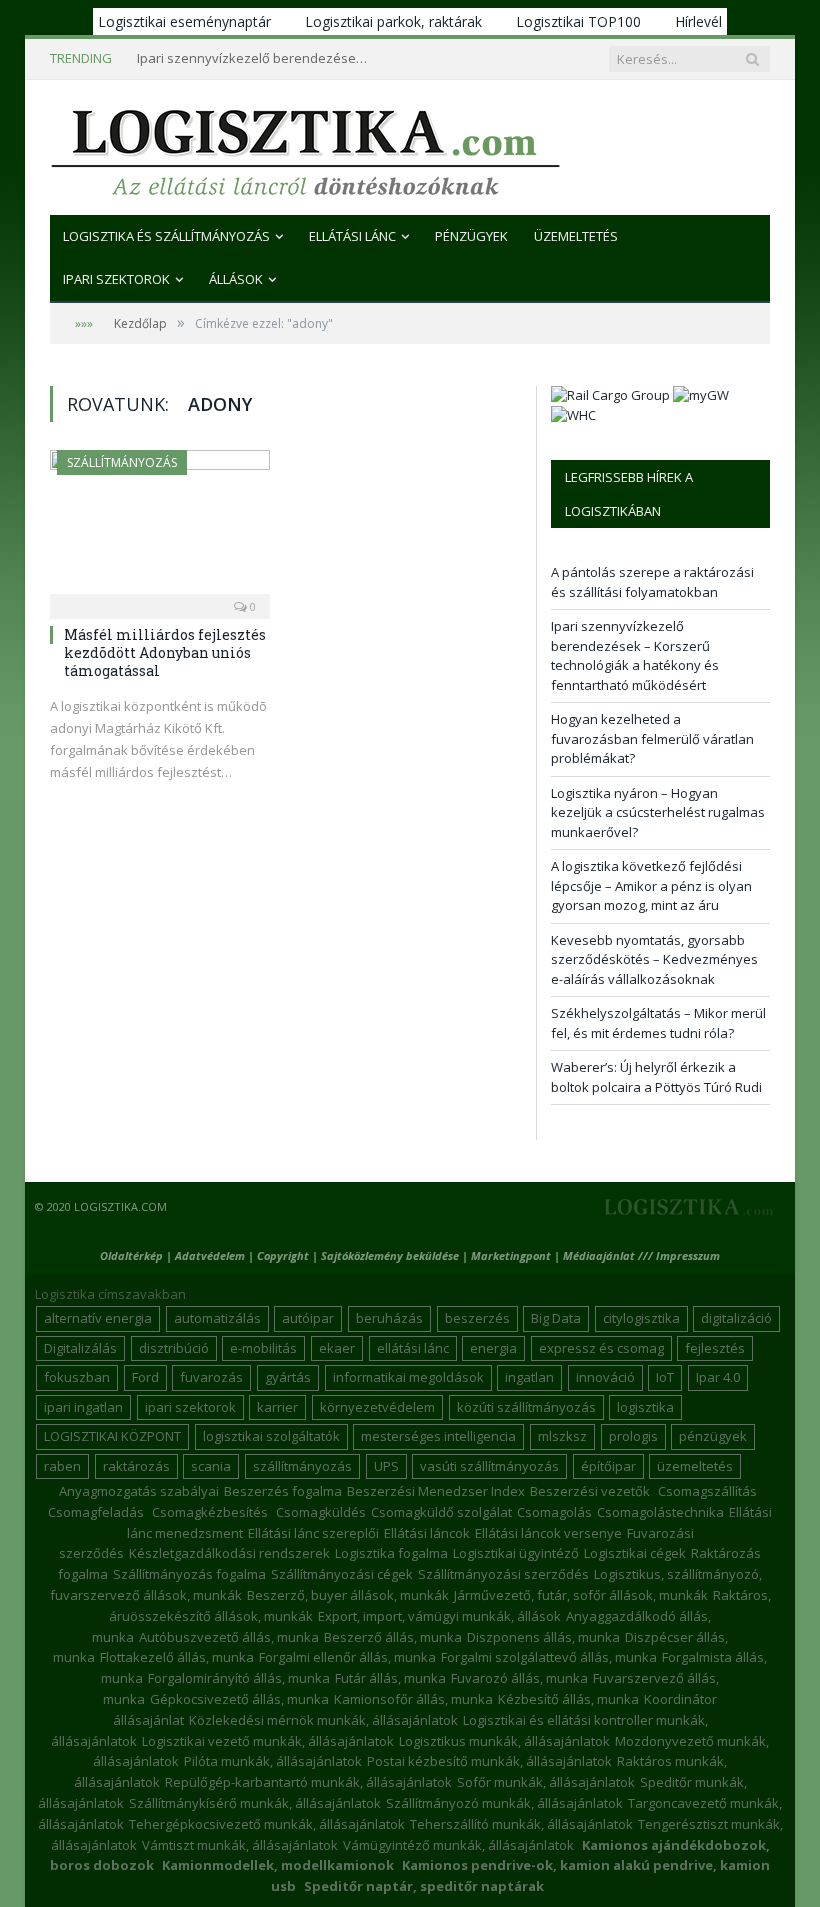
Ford (145, 1377)
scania (211, 1466)
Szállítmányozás (122, 462)
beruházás (389, 1318)
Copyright (283, 1255)
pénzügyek (713, 1436)
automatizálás (217, 1318)
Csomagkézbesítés (210, 1512)
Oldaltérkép (131, 1255)
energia (493, 1348)
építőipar (608, 1466)
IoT (665, 1377)
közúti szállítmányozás (526, 1407)
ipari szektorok (190, 1407)
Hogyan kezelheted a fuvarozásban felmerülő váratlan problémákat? (652, 738)
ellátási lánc (413, 1348)
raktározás (136, 1466)
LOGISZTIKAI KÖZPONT (112, 1436)
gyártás (288, 1377)
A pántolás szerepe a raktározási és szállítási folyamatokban (652, 582)
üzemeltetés (695, 1466)
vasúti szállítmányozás (489, 1466)
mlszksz (562, 1436)
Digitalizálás (80, 1348)
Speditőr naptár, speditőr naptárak (424, 1886)
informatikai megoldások (408, 1377)
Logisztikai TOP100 (578, 21)
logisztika (645, 1407)
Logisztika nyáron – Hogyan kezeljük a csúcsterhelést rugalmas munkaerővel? (658, 812)
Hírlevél (698, 21)
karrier (277, 1407)
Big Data (556, 1318)
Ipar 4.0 (718, 1377)
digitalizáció (736, 1318)
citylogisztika (641, 1318)
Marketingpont (511, 1255)
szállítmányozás (302, 1466)
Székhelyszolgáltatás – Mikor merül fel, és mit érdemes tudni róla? (658, 1023)
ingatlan (529, 1377)
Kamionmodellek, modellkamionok (278, 1865)
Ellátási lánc (352, 236)
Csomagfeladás (96, 1512)
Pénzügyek (471, 236)
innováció (605, 1377)
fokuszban (77, 1377)
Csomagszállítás (707, 1491)
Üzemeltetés (576, 236)
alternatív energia (98, 1318)
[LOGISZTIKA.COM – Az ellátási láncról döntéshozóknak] (305, 147)
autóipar (308, 1318)
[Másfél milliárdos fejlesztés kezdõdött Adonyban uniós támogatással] (160, 528)
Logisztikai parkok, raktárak (393, 21)
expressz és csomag (601, 1348)
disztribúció (174, 1348)
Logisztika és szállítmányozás (166, 236)
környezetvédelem (377, 1407)
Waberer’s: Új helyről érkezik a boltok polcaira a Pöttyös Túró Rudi (656, 1077)
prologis (633, 1436)
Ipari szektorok (116, 279)
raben (62, 1466)
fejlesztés (715, 1348)
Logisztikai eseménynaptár (184, 21)
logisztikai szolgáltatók (271, 1436)
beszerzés (477, 1318)
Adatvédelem (210, 1255)
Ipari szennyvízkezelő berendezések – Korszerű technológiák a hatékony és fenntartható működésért (257, 58)
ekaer (337, 1348)
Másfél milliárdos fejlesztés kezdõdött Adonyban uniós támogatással (165, 652)
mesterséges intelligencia (438, 1436)
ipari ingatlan (83, 1407)
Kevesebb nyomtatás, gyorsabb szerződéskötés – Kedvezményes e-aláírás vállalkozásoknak (654, 959)
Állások (236, 279)
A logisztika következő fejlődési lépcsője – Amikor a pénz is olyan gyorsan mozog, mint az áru (651, 885)
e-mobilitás (263, 1348)
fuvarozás (211, 1377)
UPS (386, 1466)
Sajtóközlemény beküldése (391, 1255)
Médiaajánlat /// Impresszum (641, 1255)
